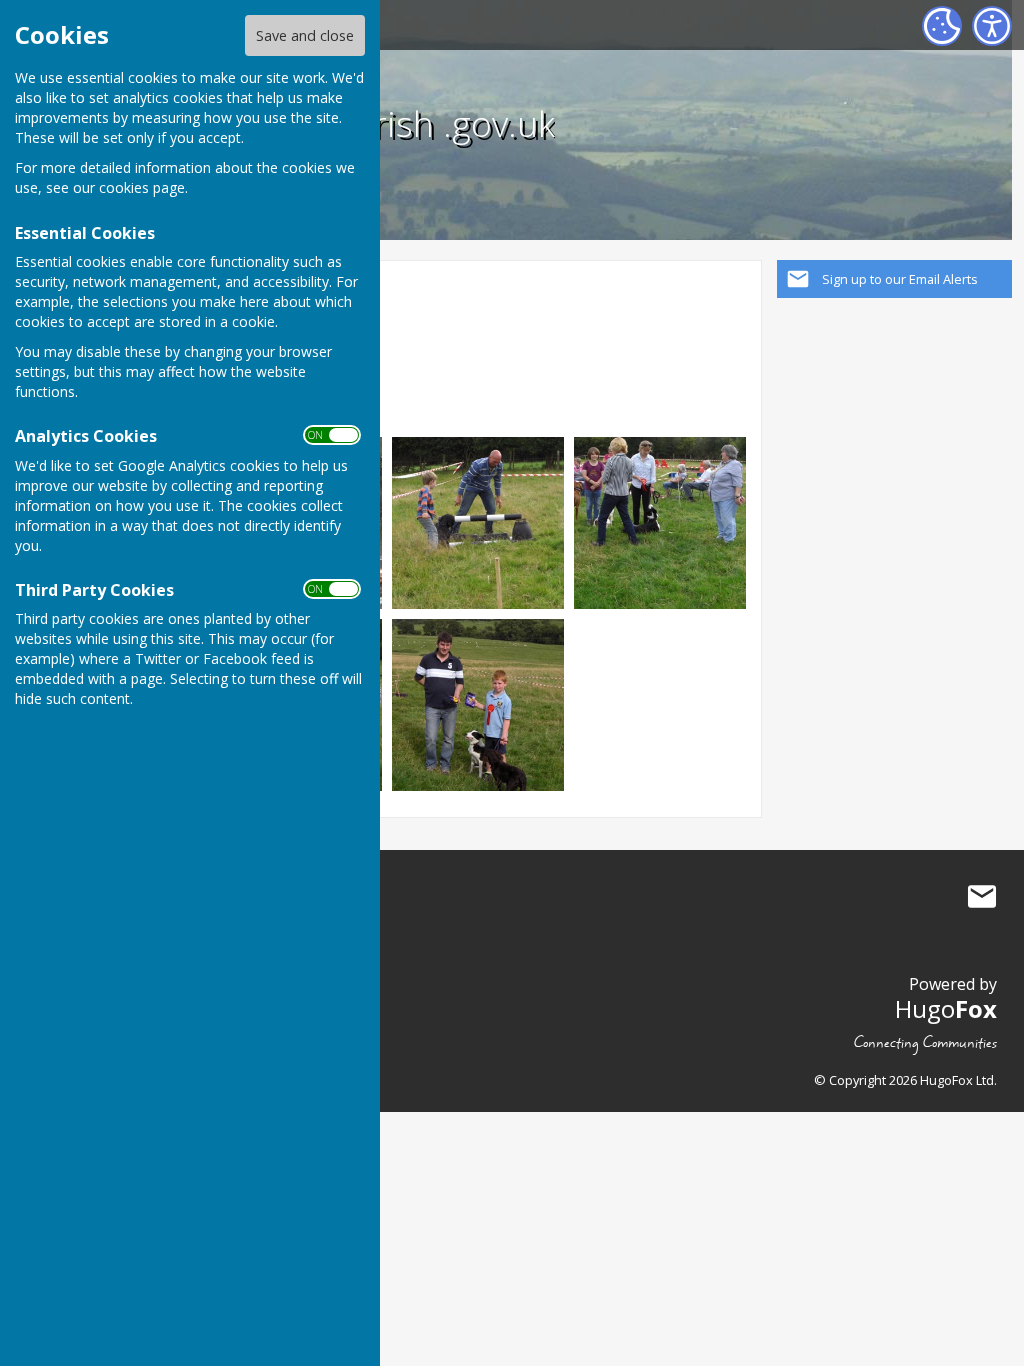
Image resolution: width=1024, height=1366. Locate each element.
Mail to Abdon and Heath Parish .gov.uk (982, 897)
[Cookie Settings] (942, 26)
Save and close (305, 35)
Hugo (946, 1008)
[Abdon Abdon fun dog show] (478, 521)
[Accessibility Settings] (992, 26)
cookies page (142, 187)
